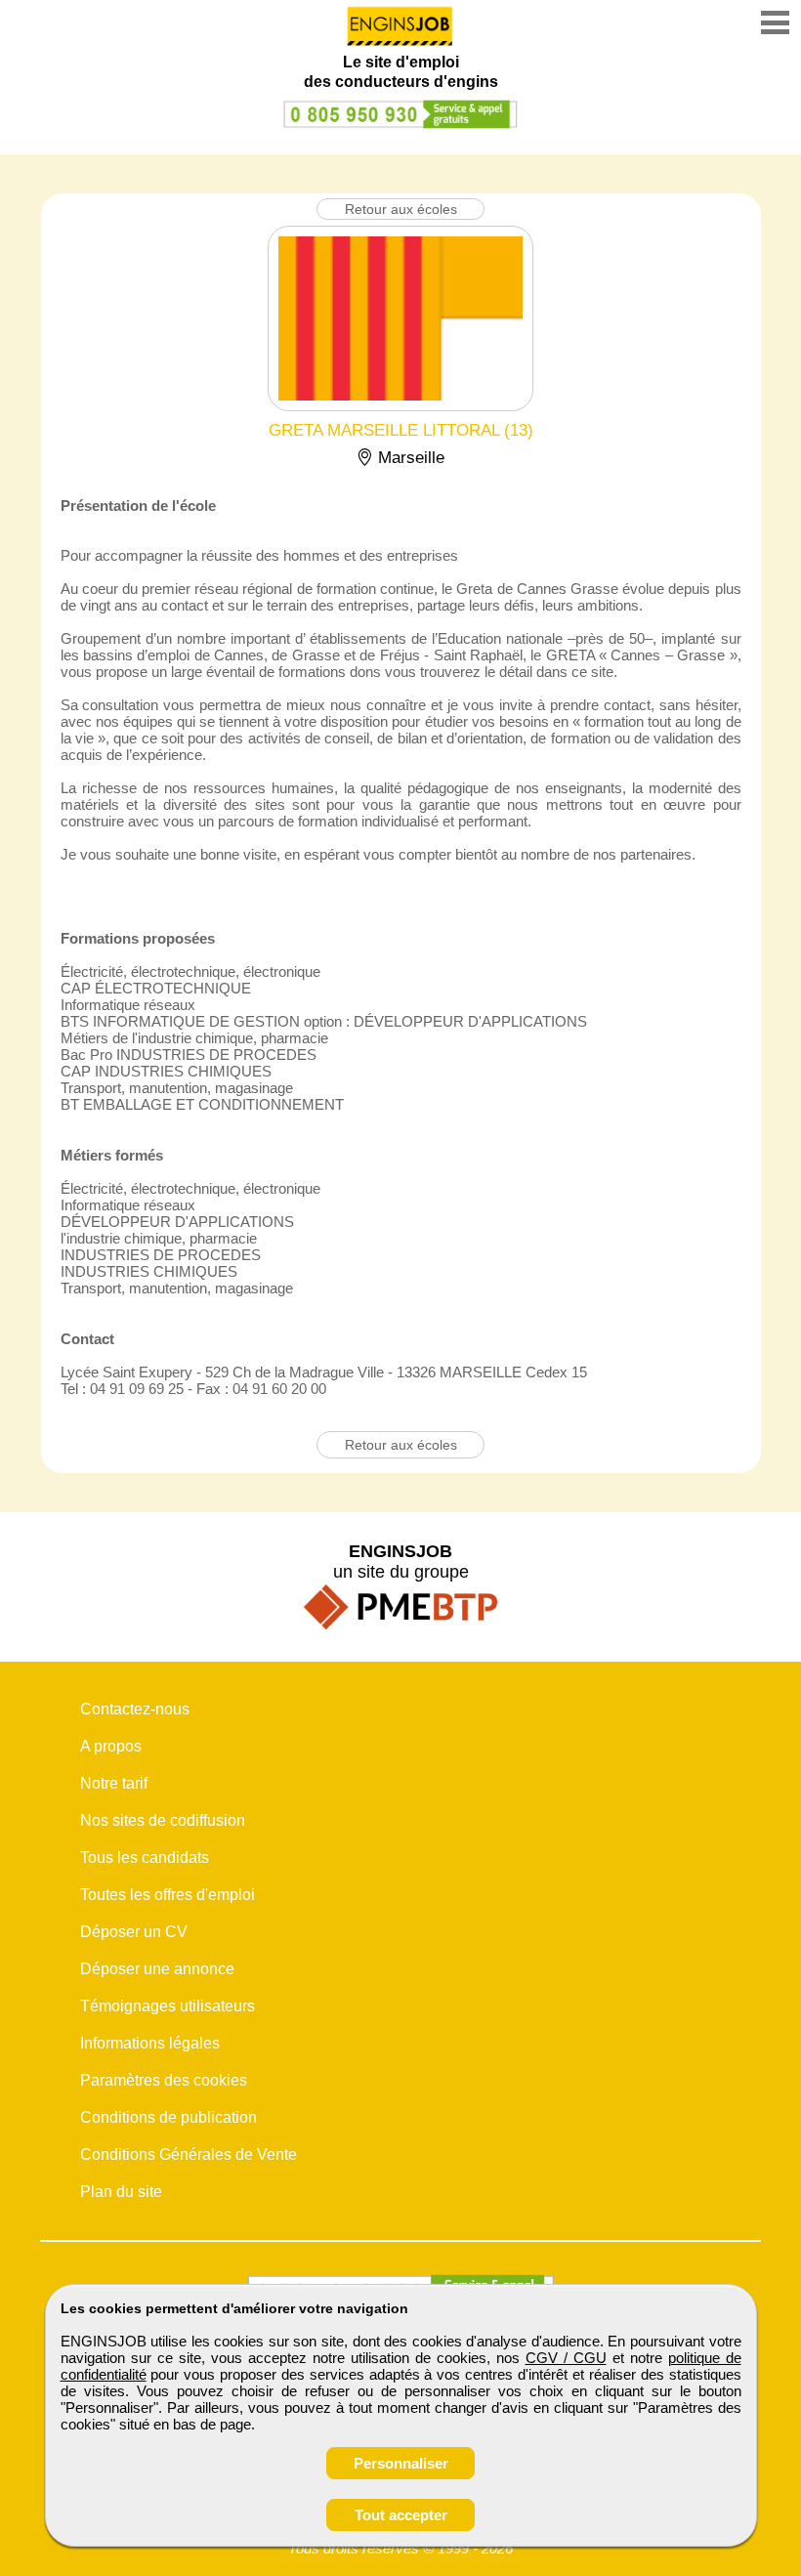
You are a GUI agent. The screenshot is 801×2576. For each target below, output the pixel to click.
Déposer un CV (134, 1932)
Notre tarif (114, 1783)
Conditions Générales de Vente (189, 2154)
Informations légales (150, 2043)
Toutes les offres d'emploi (168, 1895)
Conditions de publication (169, 2117)
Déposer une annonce (157, 1969)
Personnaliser (401, 2463)
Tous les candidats (145, 1858)
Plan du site (121, 2192)
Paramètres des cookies (164, 2080)
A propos (111, 1746)
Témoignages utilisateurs (168, 2006)
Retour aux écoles (401, 209)
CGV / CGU (566, 2358)
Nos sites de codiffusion (163, 1820)
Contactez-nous (135, 1709)
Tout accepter (401, 2515)
